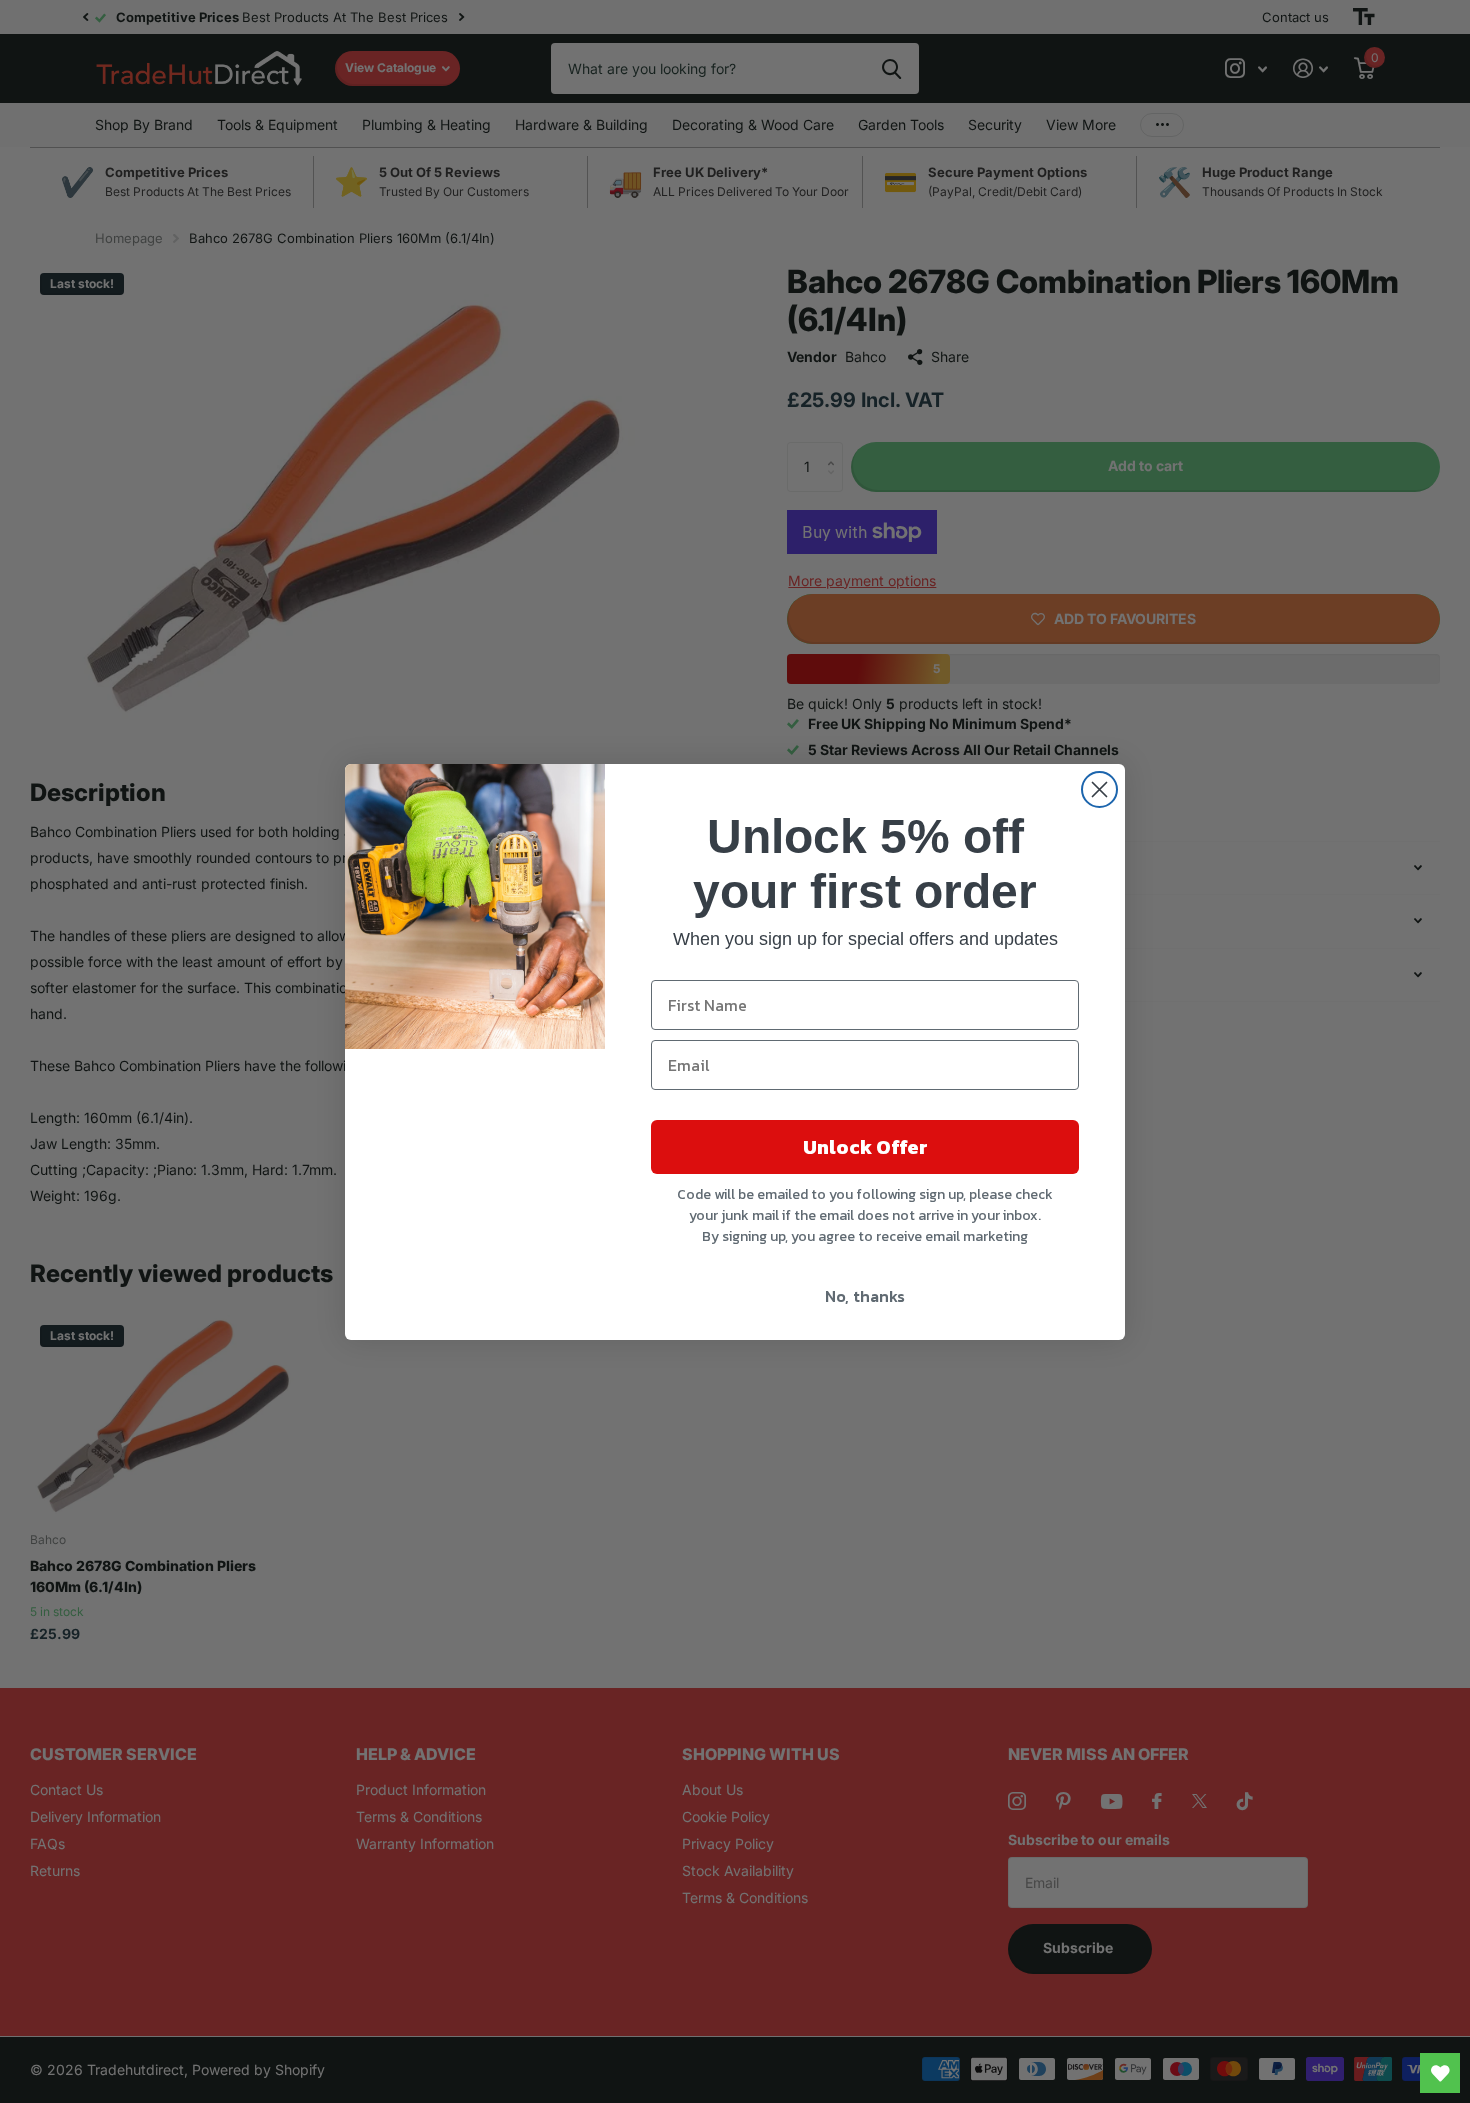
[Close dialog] (1099, 789)
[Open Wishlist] (1440, 2073)
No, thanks (865, 1296)
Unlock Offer (865, 1147)
